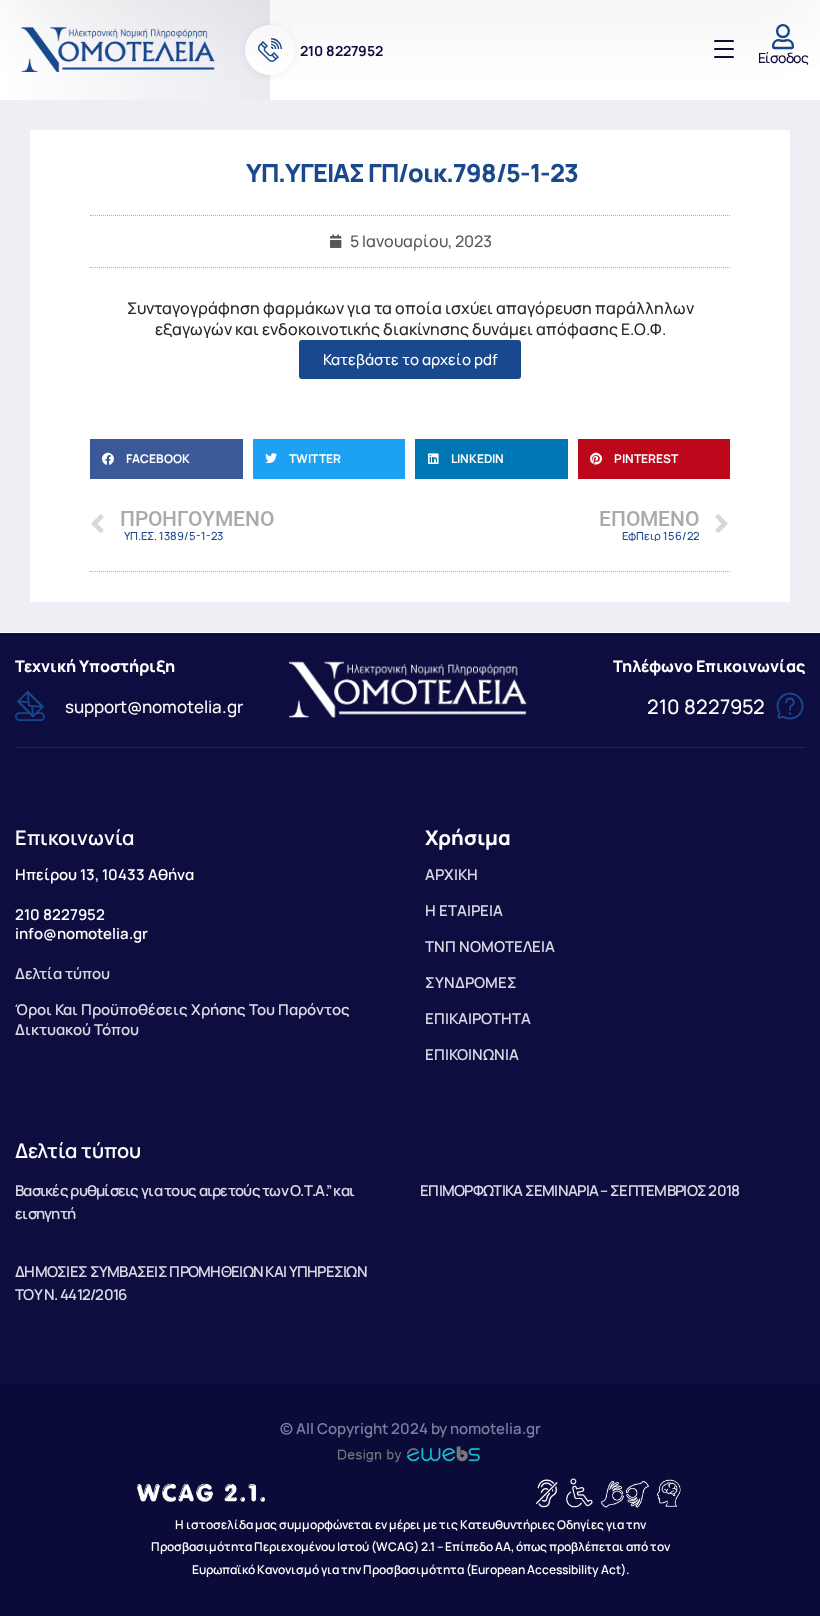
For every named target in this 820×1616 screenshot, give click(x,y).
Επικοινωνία (74, 837)
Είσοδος (783, 57)
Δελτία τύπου (78, 1150)
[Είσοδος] (783, 36)
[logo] (120, 49)
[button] (166, 459)
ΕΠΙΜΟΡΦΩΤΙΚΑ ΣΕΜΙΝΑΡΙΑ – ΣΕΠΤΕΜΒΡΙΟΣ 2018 (579, 1190)
